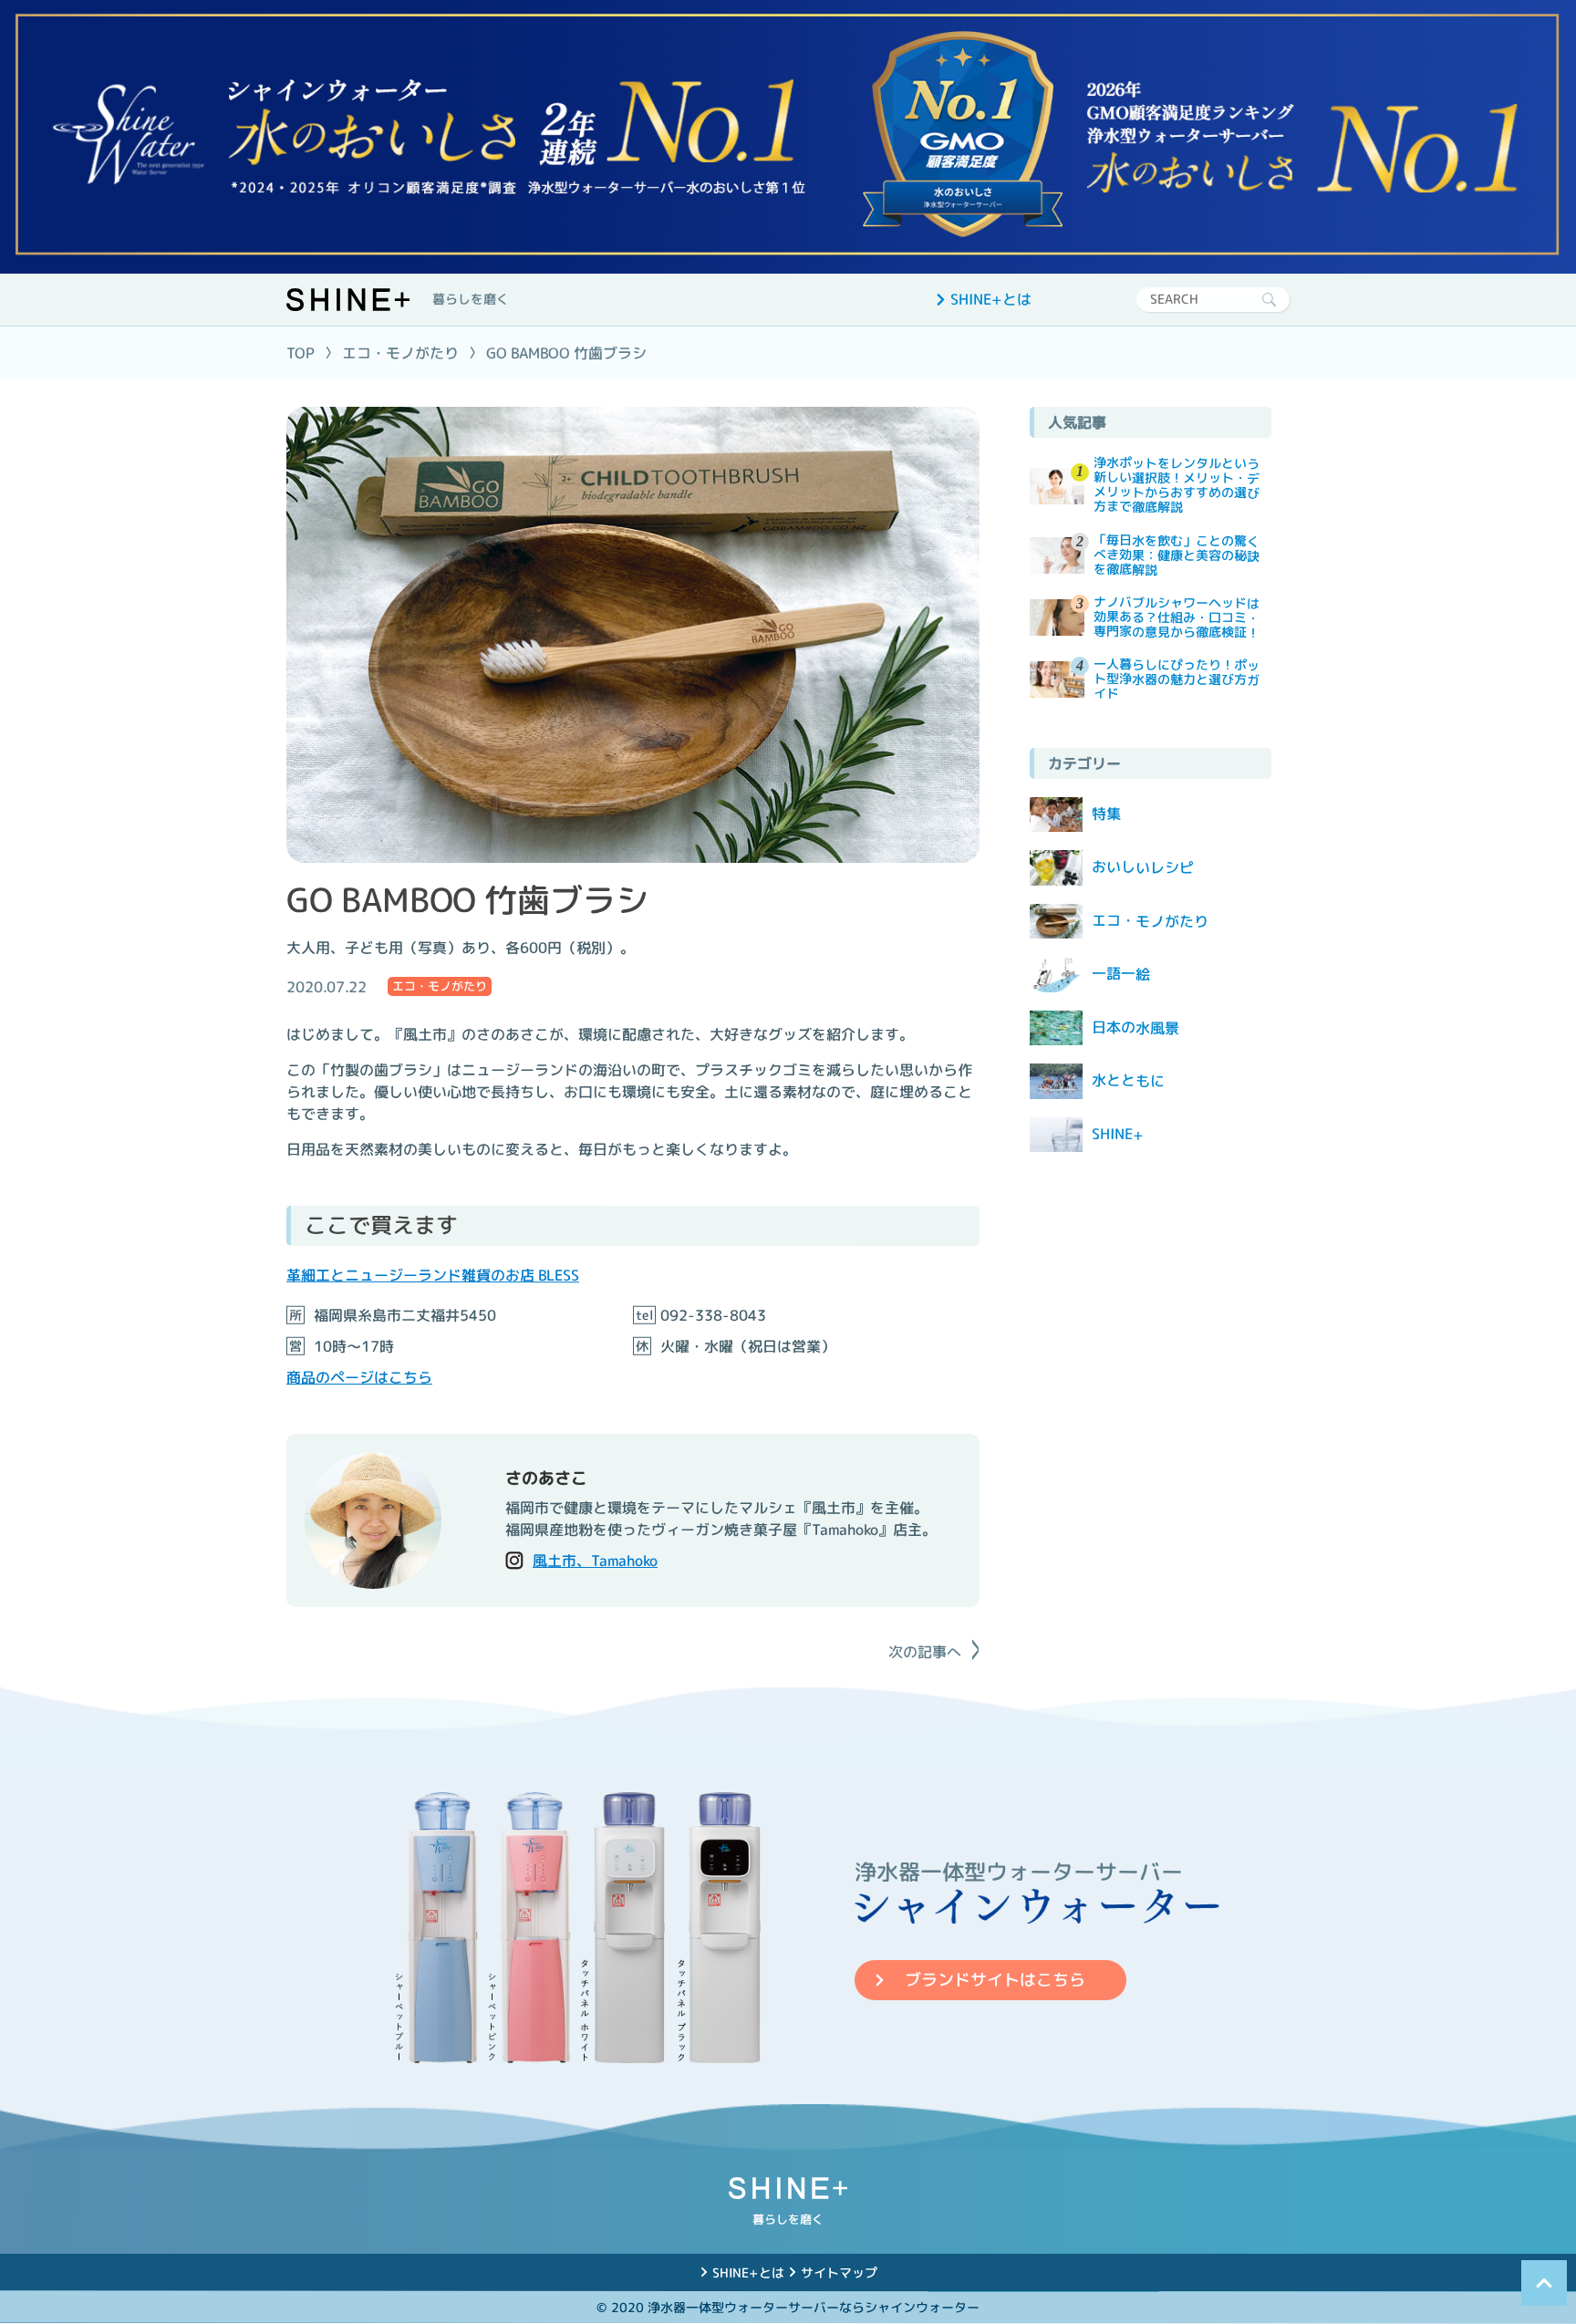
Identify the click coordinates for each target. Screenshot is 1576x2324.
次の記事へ (925, 1652)
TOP (301, 353)
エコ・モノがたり (400, 353)
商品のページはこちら (359, 1377)
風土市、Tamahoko (595, 1561)
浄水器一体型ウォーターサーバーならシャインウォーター (814, 2307)
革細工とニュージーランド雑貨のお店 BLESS (433, 1275)
